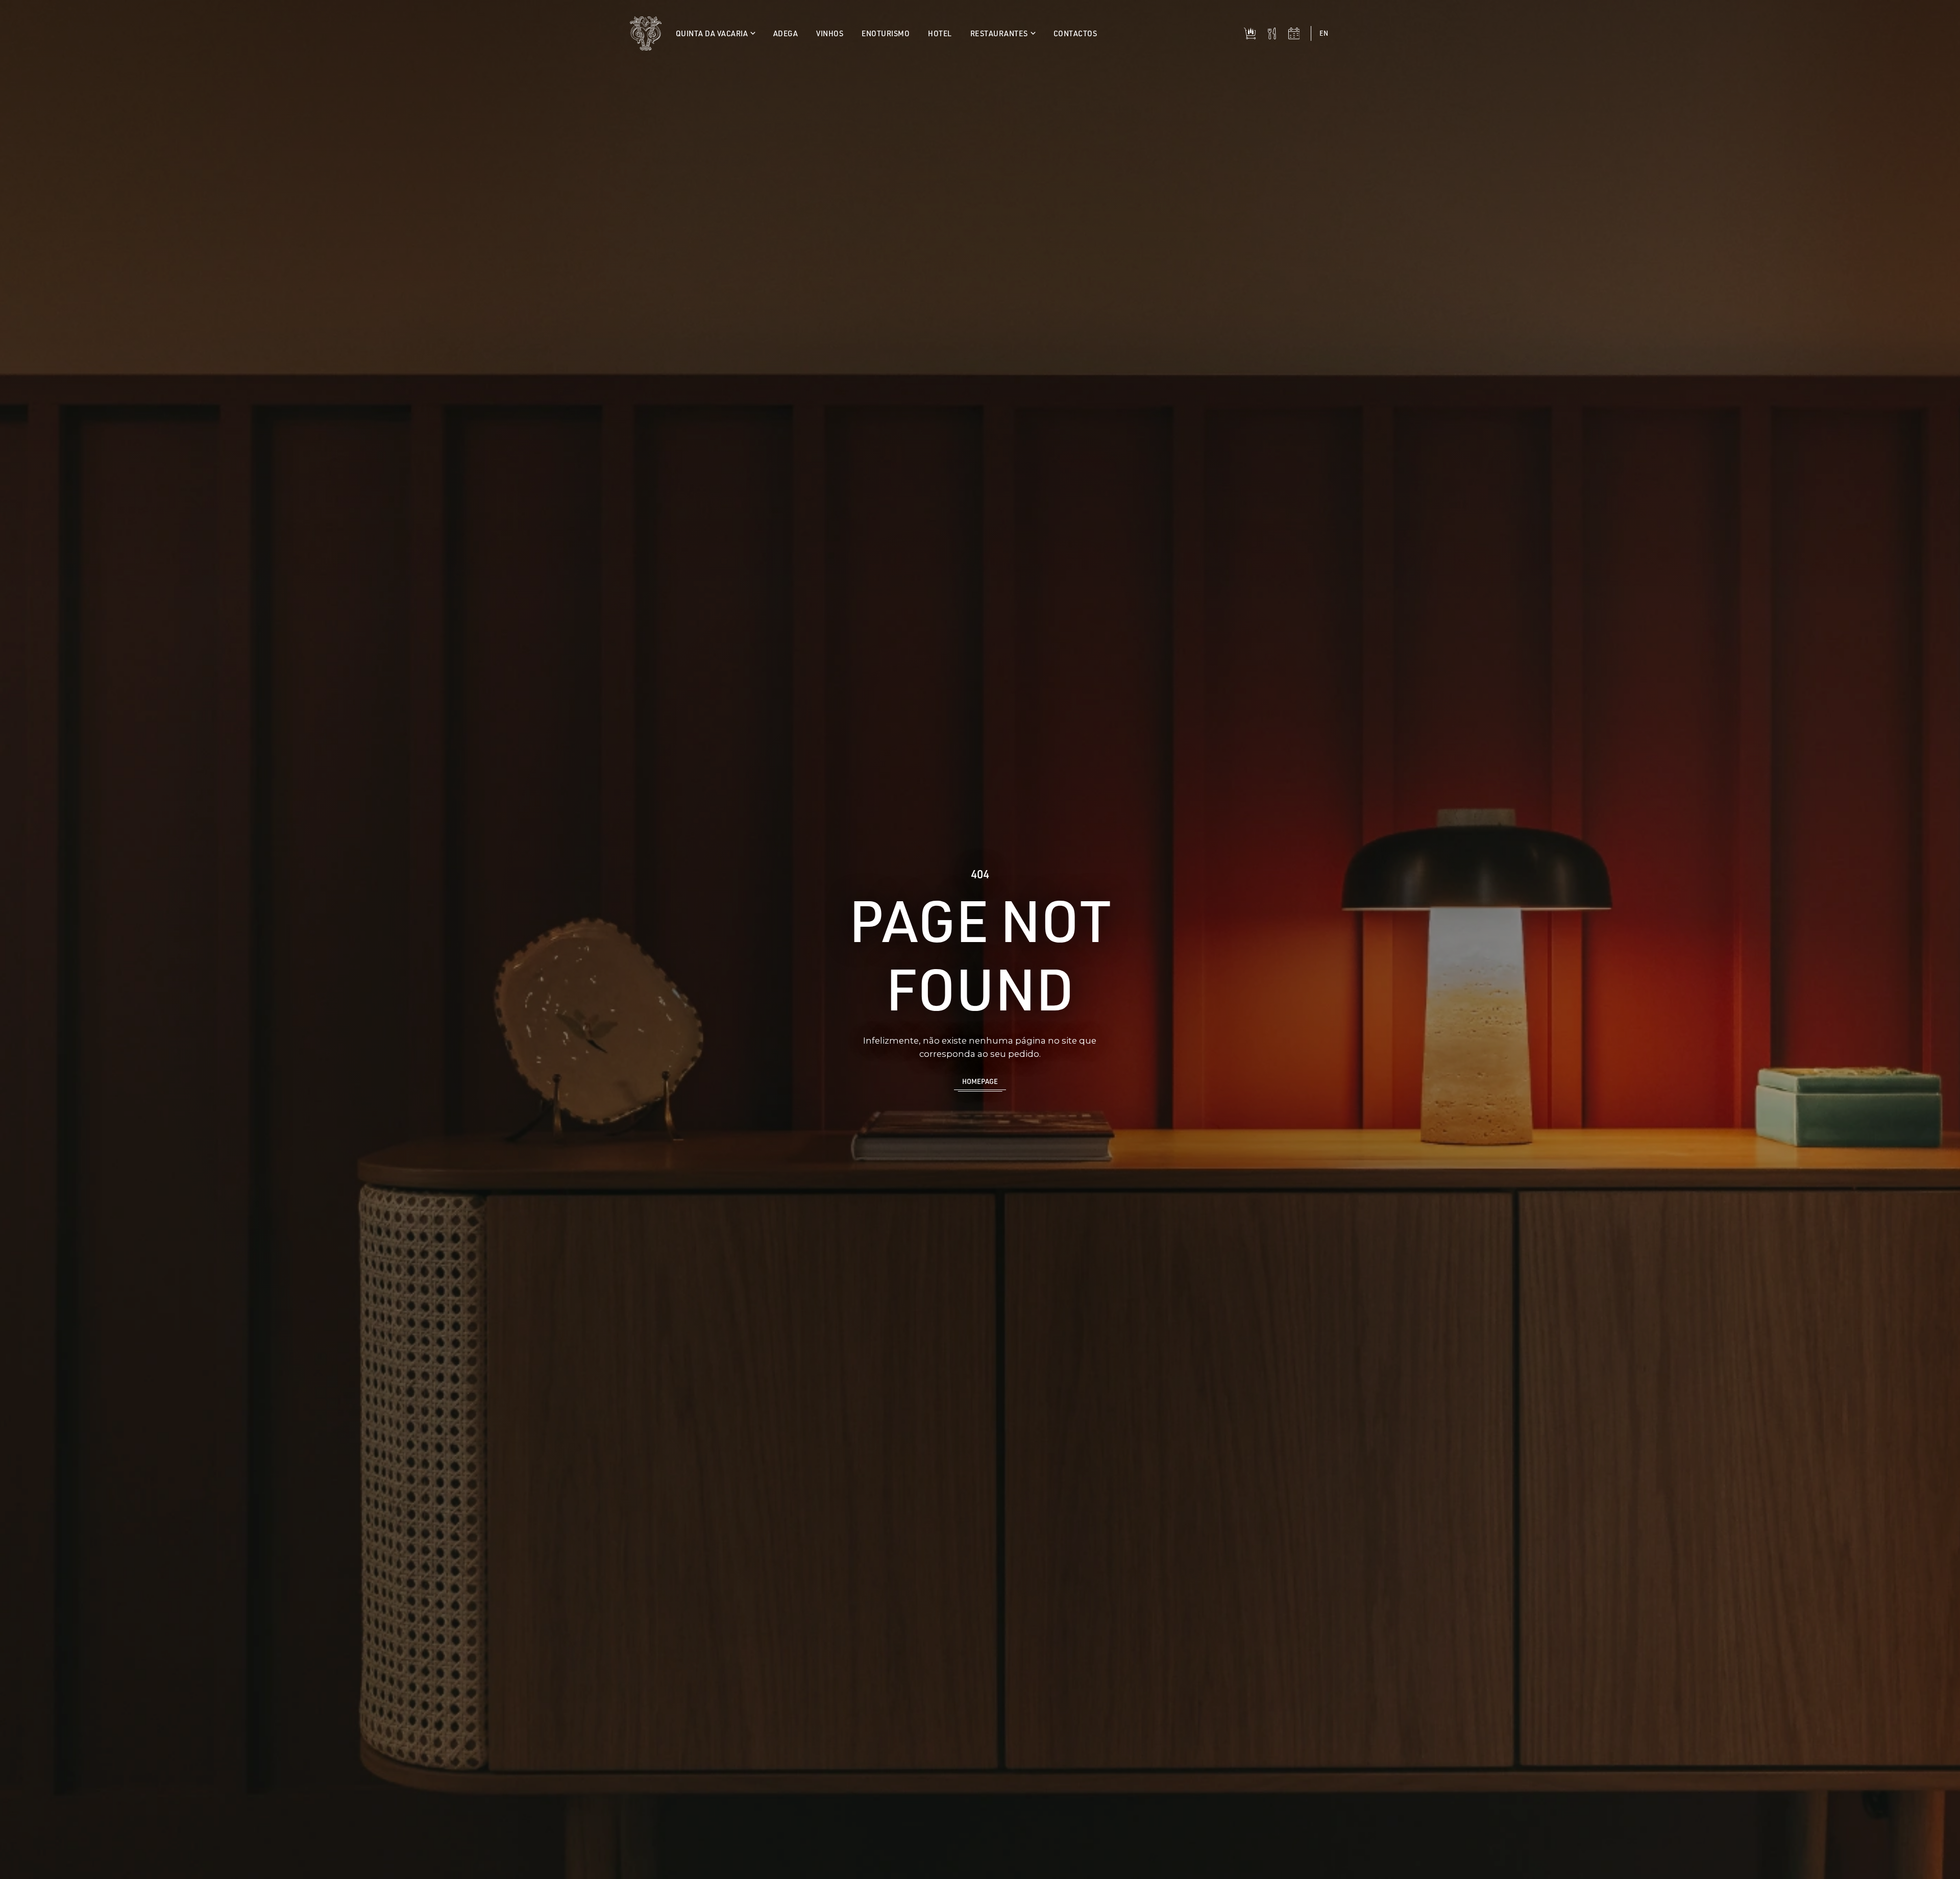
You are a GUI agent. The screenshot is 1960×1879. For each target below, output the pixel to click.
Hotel (940, 33)
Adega (786, 33)
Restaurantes (1000, 33)
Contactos (1075, 33)
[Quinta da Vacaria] (646, 33)
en (1324, 33)
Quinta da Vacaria (713, 33)
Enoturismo (886, 33)
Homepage (980, 1081)
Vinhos (830, 33)
